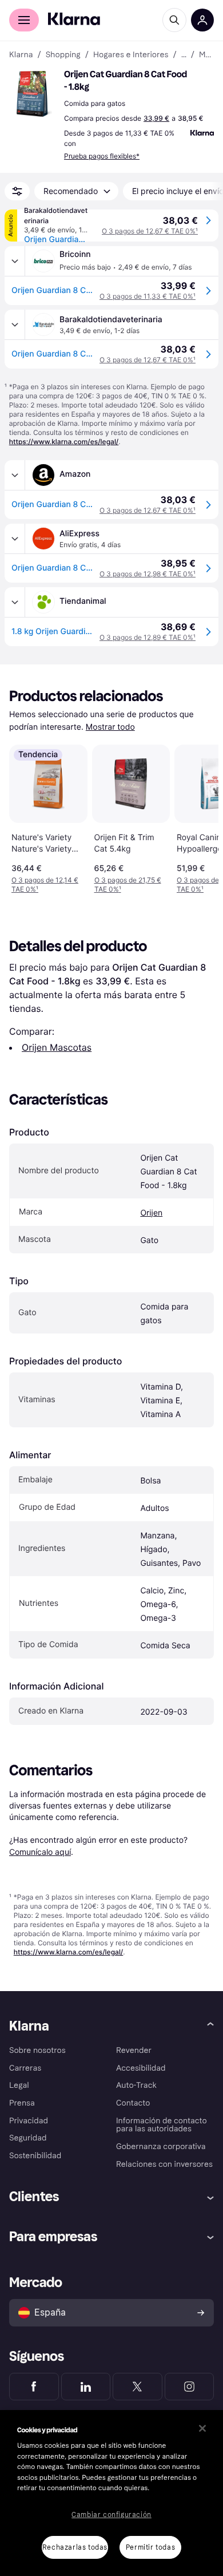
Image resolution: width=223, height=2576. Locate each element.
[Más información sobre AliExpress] (15, 539)
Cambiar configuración (111, 2515)
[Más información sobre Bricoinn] (15, 261)
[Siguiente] (198, 817)
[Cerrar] (202, 2428)
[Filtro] (17, 191)
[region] (111, 2493)
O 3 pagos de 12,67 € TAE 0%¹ (150, 231)
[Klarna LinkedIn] (86, 2387)
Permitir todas (150, 2547)
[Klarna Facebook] (34, 2387)
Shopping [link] (63, 55)
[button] (34, 94)
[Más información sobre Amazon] (15, 475)
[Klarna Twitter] (138, 2387)
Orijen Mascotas (57, 1047)
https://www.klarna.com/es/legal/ (64, 442)
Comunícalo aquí (40, 1852)
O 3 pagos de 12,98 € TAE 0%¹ (148, 574)
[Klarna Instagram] (190, 2387)
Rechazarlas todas (75, 2547)
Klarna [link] (21, 55)
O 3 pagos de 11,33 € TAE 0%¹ (148, 296)
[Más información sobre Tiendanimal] (15, 602)
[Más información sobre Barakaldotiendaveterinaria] (15, 325)
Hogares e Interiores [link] (131, 55)
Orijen (151, 1213)
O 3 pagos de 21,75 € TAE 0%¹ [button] (128, 885)
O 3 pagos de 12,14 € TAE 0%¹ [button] (45, 885)
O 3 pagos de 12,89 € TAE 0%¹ (148, 637)
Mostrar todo (110, 727)
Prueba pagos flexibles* (102, 156)
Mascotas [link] (206, 55)
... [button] (184, 55)
